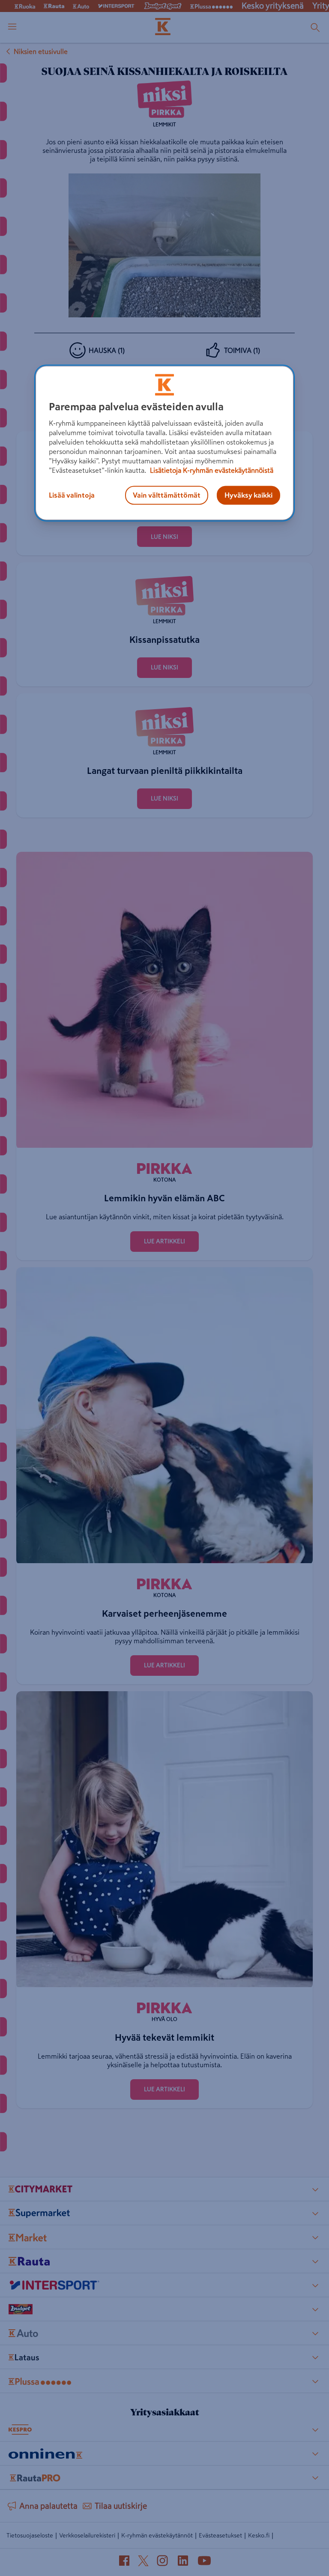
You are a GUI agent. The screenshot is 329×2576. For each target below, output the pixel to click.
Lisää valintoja (72, 495)
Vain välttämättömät (167, 495)
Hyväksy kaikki (248, 495)
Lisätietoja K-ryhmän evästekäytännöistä (211, 471)
